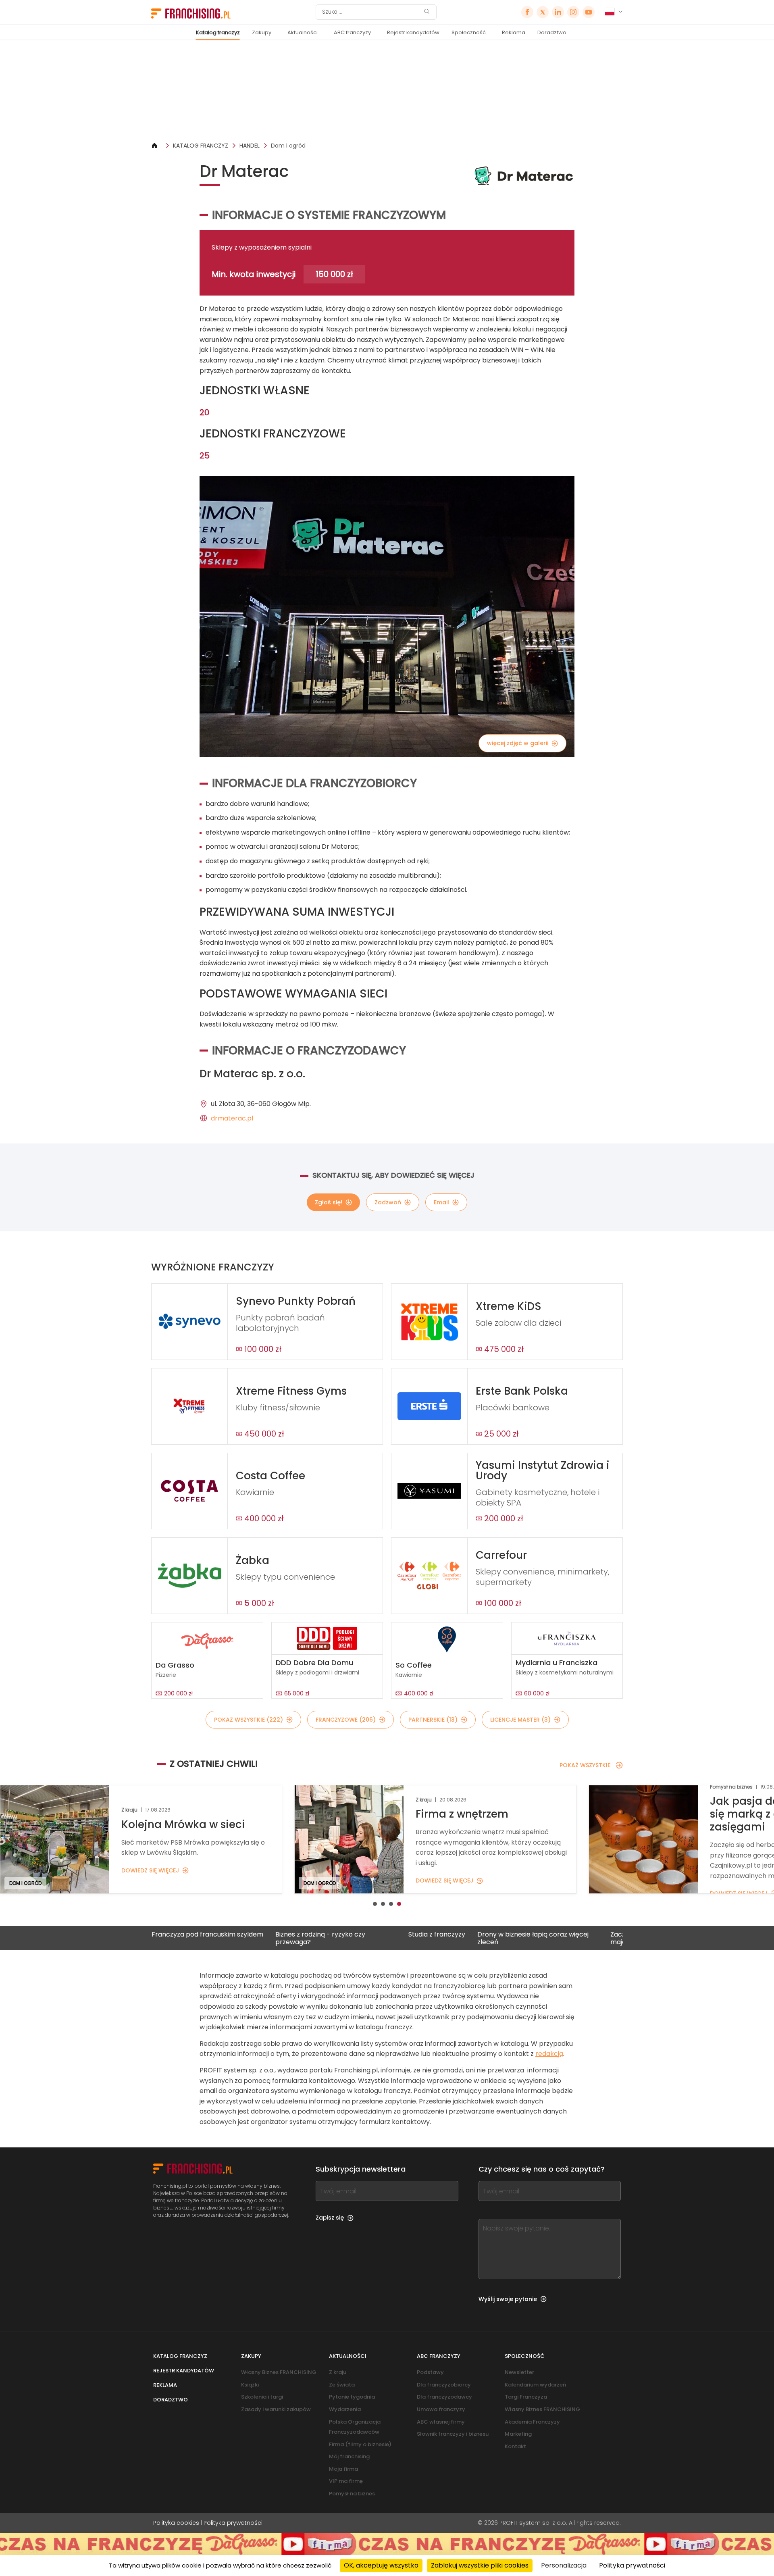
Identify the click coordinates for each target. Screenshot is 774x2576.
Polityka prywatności (233, 2523)
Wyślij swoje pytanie (508, 2299)
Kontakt (515, 2446)
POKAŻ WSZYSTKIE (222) (249, 1720)
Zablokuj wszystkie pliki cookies (480, 2565)
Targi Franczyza (526, 2397)
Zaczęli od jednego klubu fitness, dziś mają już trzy (572, 1938)
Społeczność (469, 32)
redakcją (549, 2054)
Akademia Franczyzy (532, 2422)
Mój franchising (349, 2456)
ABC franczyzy (352, 32)
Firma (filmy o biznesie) (360, 2444)
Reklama (514, 32)
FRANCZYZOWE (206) (346, 1720)
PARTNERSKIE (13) (433, 1720)
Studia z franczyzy (341, 1935)
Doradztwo (552, 32)
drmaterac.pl (232, 1118)
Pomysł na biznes (352, 2494)
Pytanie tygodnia (352, 2397)
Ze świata (342, 2385)
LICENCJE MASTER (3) (520, 1720)
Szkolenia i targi (262, 2397)
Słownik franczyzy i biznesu (453, 2434)
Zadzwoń (388, 1202)
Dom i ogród (288, 146)
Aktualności (303, 32)
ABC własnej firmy (441, 2422)
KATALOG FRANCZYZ (201, 146)
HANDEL (250, 146)
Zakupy (262, 32)
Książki (250, 2385)
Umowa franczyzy (441, 2409)
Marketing (518, 2434)
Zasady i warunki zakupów (276, 2409)
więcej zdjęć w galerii (518, 743)
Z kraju (338, 2372)
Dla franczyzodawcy (444, 2397)
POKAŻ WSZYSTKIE (585, 1765)
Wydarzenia (345, 2409)
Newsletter (519, 2372)
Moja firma (343, 2469)
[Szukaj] (427, 12)
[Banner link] (387, 91)
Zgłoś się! (329, 1202)
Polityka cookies (176, 2523)
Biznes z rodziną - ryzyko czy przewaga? (225, 1938)
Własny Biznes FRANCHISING (279, 2372)
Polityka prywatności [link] (632, 2565)
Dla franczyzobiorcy (444, 2385)
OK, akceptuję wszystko (381, 2565)
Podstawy (430, 2372)
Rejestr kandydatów (413, 32)
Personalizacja (564, 2565)
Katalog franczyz (218, 32)
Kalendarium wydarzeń (535, 2385)
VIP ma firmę (346, 2481)
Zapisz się (330, 2218)
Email (441, 1202)
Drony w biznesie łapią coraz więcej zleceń (437, 1938)
